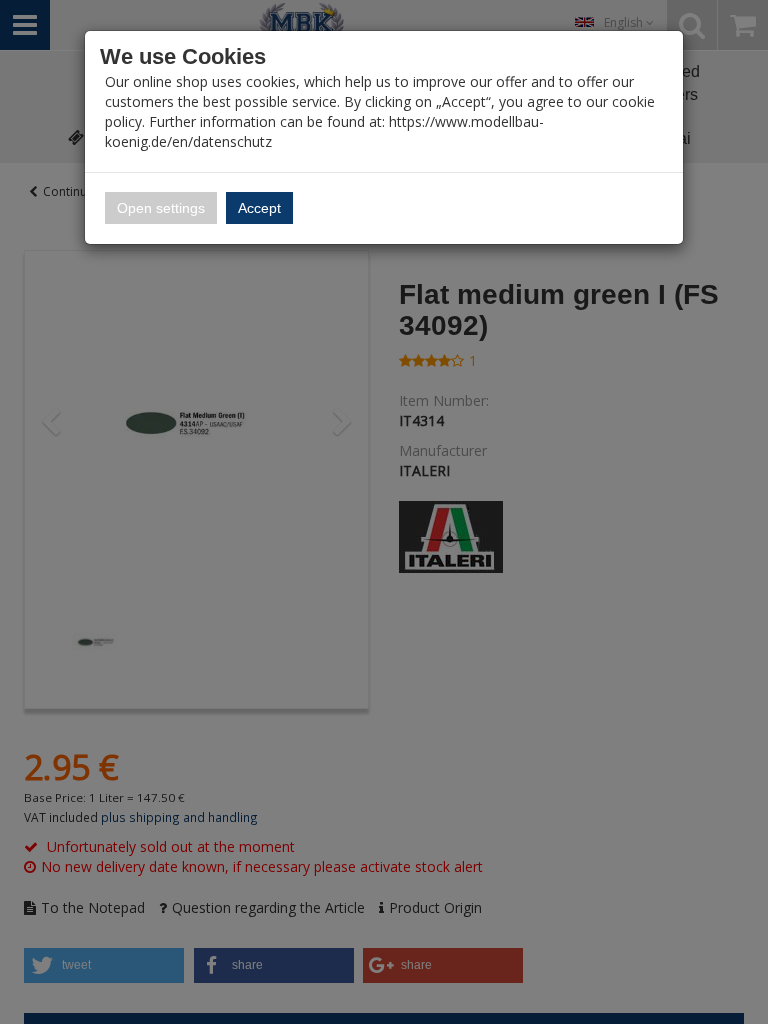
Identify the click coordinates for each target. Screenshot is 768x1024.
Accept (259, 208)
